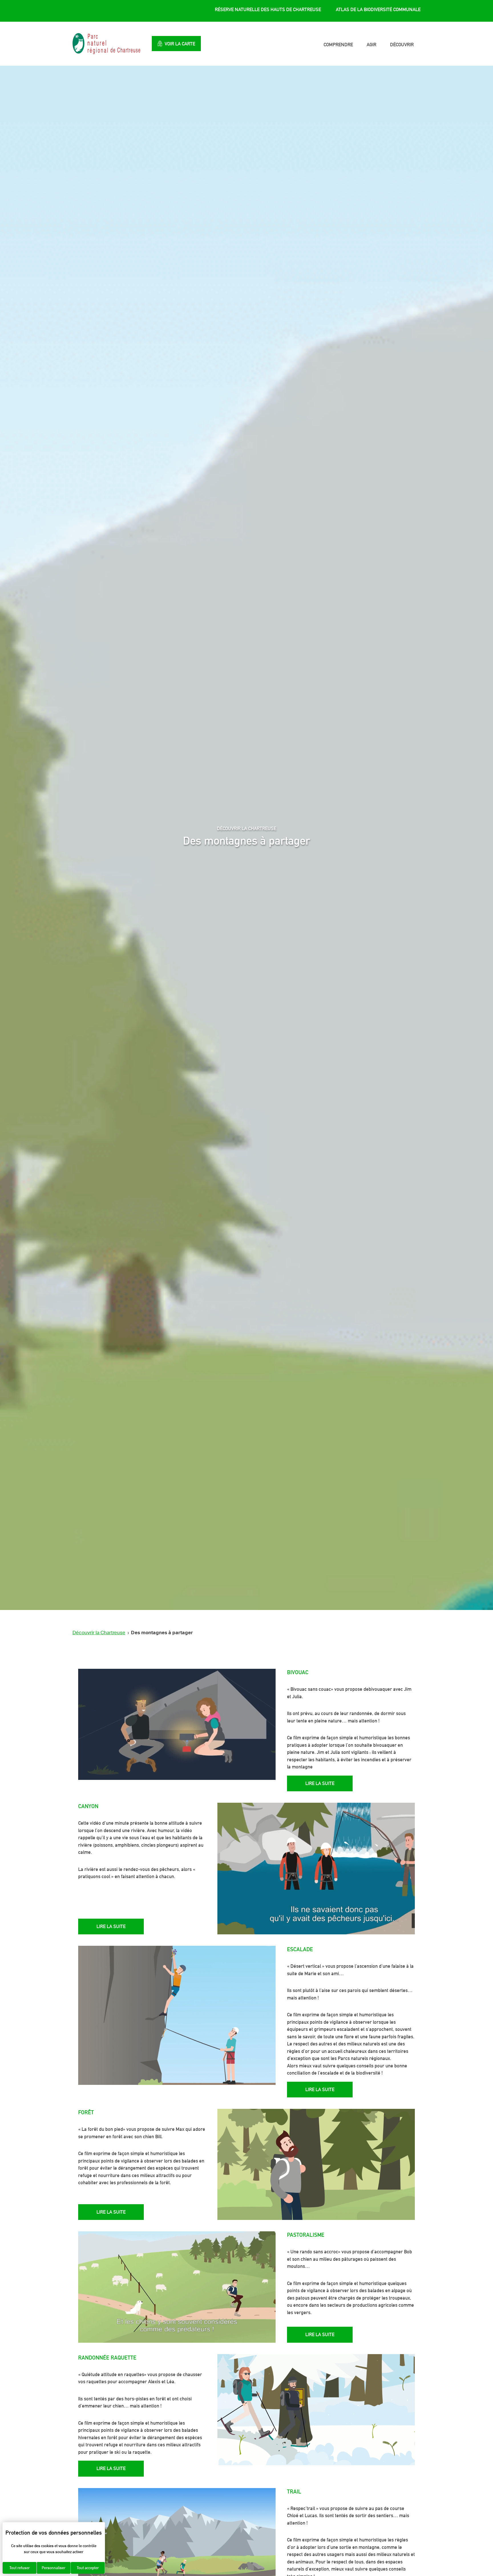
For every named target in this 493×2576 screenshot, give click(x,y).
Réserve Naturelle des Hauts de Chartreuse (268, 9)
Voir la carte (180, 44)
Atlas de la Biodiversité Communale (378, 9)
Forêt (86, 2112)
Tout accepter (88, 2568)
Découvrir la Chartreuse (99, 1633)
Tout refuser (20, 2568)
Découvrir (402, 45)
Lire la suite (320, 1783)
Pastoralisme (306, 2235)
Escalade (300, 1949)
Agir (371, 45)
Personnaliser (53, 2568)
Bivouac (298, 1672)
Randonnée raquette (107, 2358)
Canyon (88, 1806)
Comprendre (338, 45)
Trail (294, 2491)
